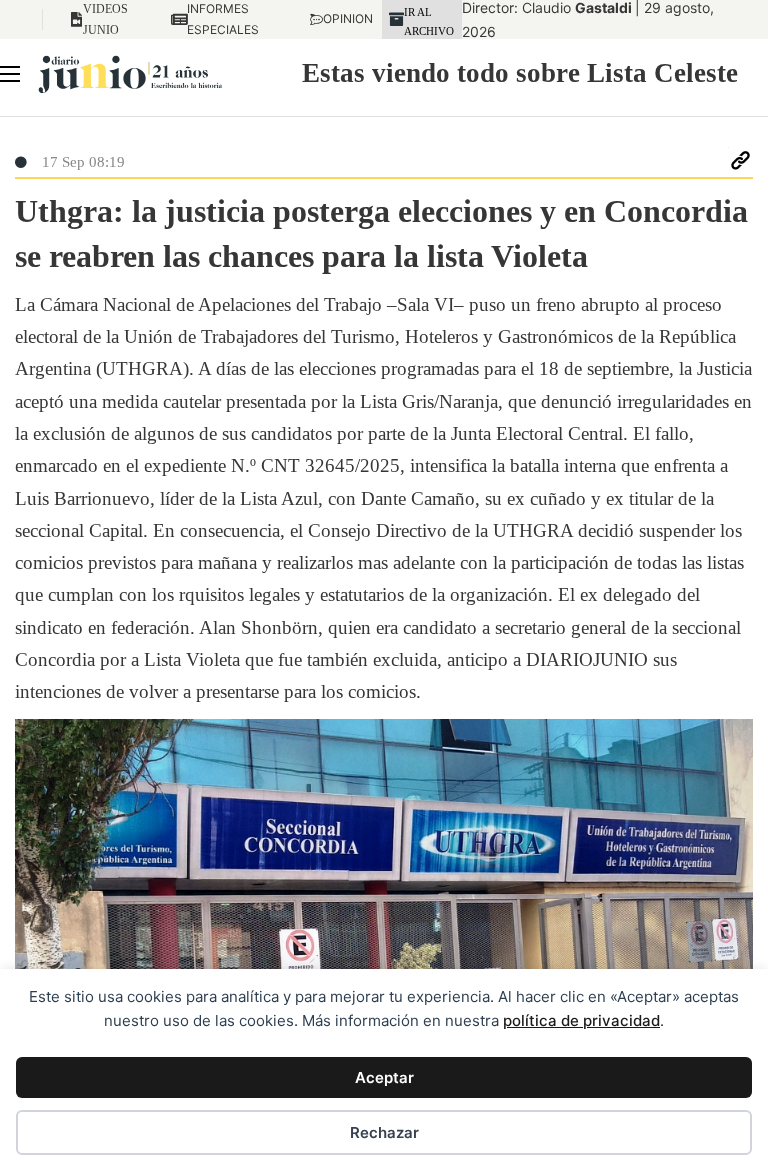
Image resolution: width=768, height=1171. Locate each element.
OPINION (338, 18)
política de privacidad (581, 1020)
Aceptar (384, 1077)
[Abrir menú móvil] (10, 74)
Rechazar (384, 1132)
